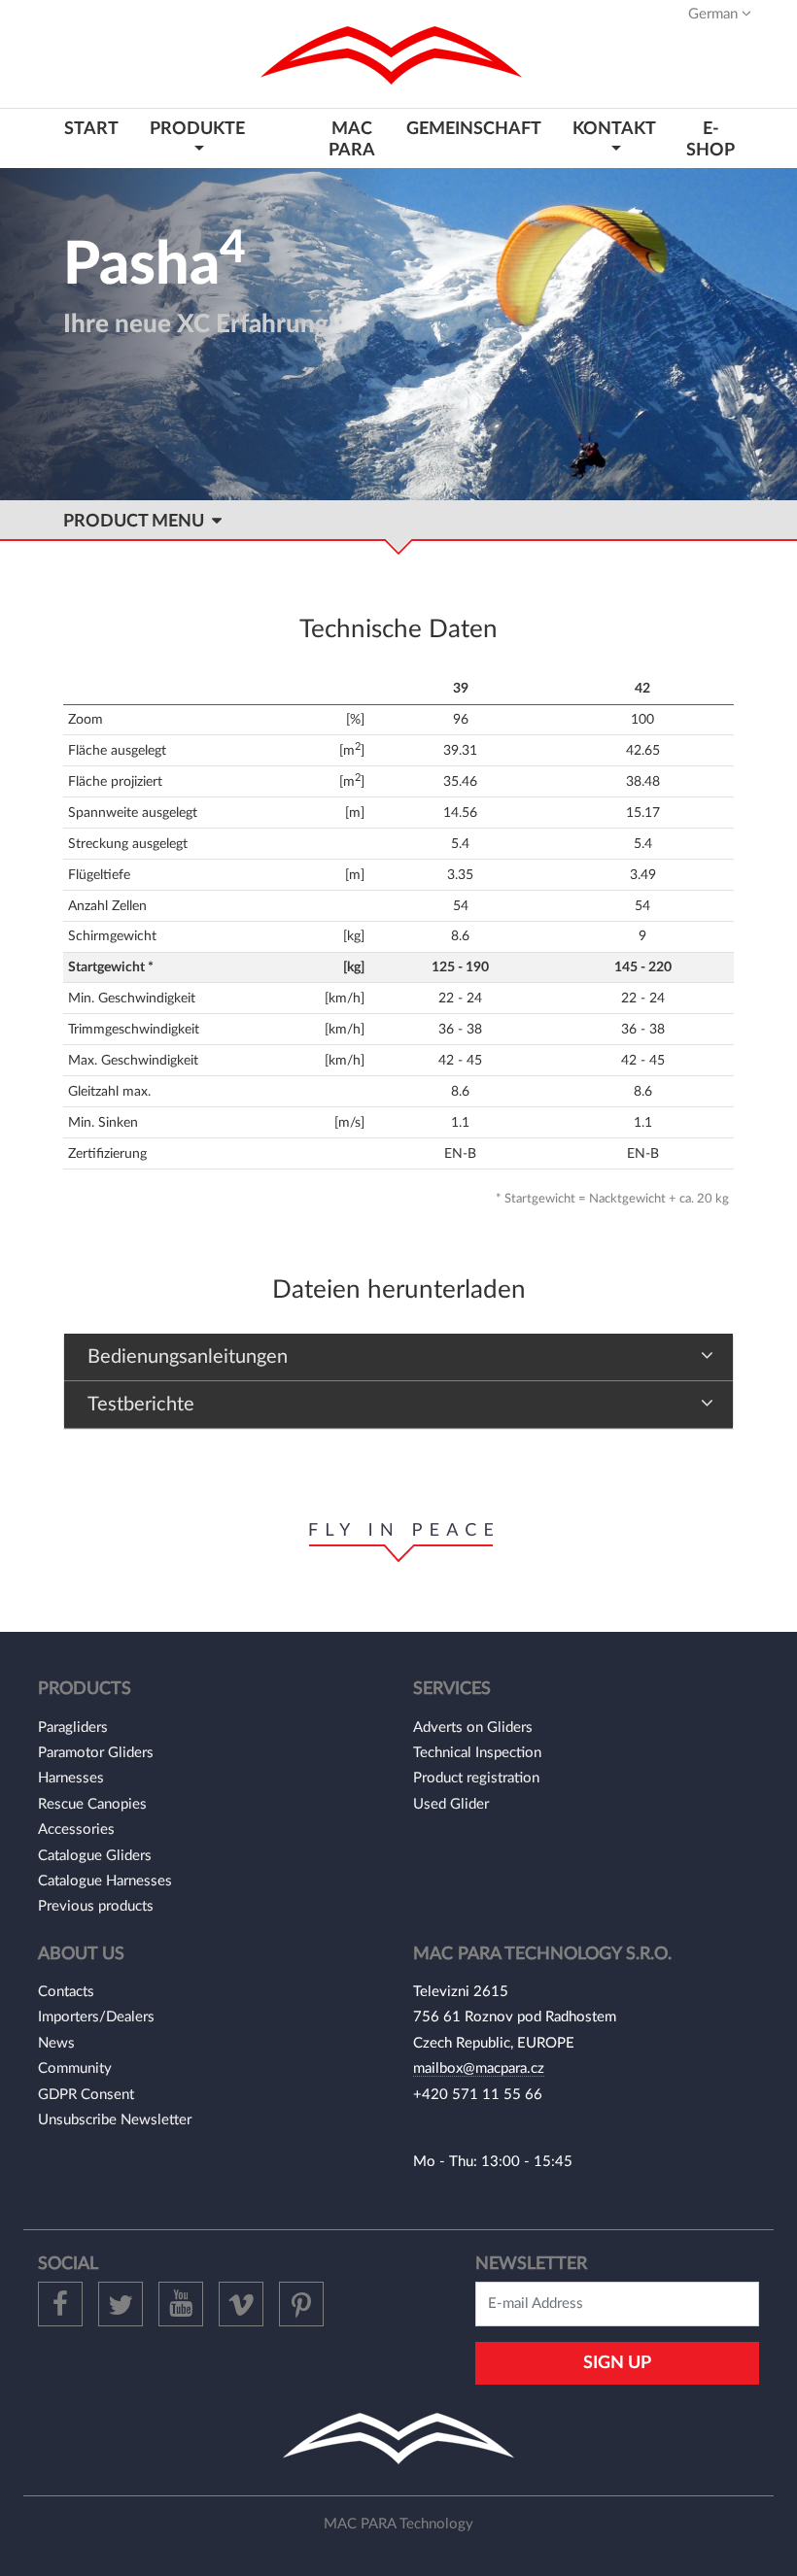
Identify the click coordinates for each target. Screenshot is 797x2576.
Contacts (66, 1992)
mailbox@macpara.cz (479, 2068)
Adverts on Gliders (473, 1728)
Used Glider (451, 1804)
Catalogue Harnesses (105, 1881)
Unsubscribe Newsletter (115, 2120)
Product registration (476, 1778)
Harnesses (71, 1778)
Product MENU (138, 521)
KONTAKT (614, 129)
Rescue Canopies (92, 1804)
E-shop (710, 139)
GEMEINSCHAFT (474, 129)
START (91, 129)
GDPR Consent (86, 2095)
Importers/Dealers (96, 2017)
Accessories (76, 1830)
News (56, 2043)
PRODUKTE (197, 129)
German (715, 14)
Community (75, 2068)
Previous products (96, 1906)
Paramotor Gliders (96, 1753)
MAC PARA (352, 139)
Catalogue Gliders (95, 1856)
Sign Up (617, 2363)
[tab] (398, 1357)
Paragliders (73, 1728)
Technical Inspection (477, 1753)
